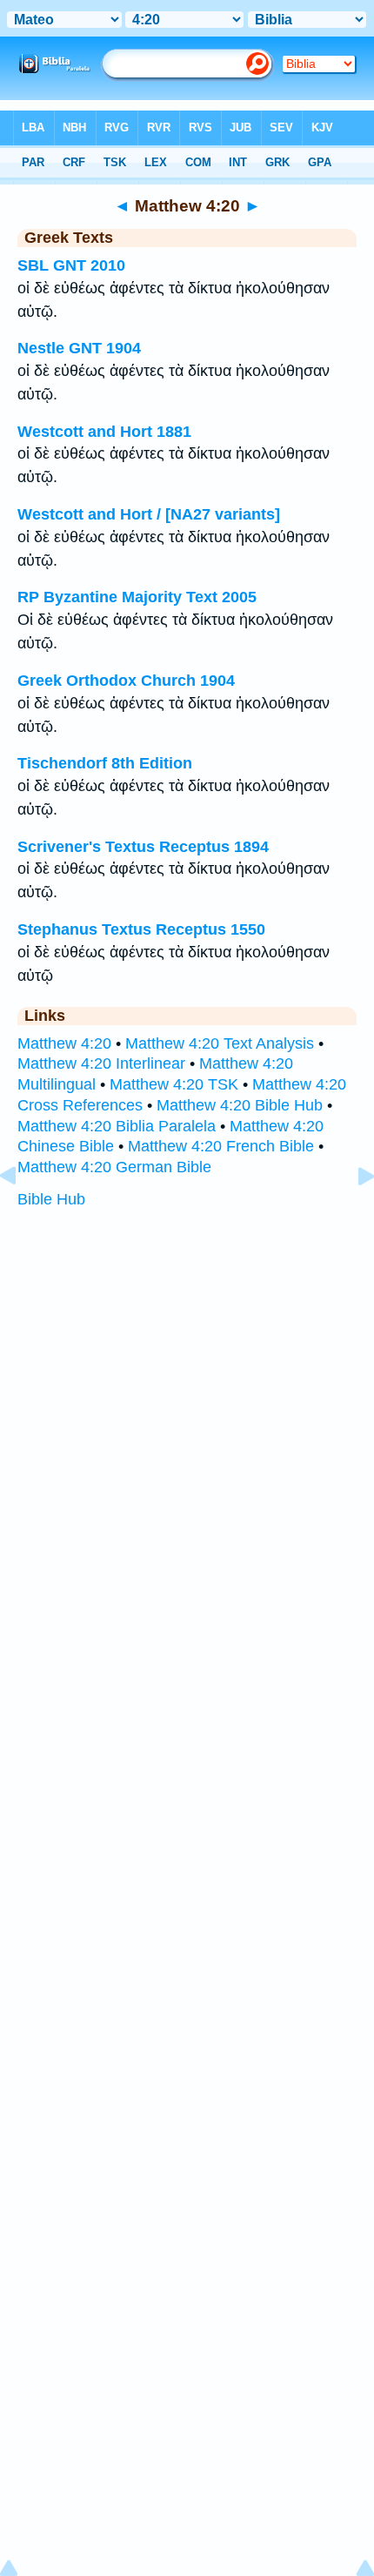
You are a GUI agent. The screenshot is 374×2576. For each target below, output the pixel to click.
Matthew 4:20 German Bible (114, 1167)
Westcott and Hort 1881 (104, 432)
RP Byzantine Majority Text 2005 (137, 597)
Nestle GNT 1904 (79, 348)
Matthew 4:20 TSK (174, 1084)
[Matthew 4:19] (22, 1215)
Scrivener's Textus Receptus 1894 (143, 847)
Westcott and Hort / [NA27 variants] (149, 514)
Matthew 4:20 (64, 1043)
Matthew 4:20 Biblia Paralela (117, 1126)
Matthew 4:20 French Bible (221, 1146)
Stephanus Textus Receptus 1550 (141, 929)
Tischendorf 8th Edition (105, 763)
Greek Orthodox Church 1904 (126, 681)
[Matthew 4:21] (352, 1215)
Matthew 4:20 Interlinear (101, 1063)
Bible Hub (51, 1199)
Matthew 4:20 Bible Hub (240, 1105)
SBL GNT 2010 (71, 265)
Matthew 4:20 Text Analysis (220, 1043)
